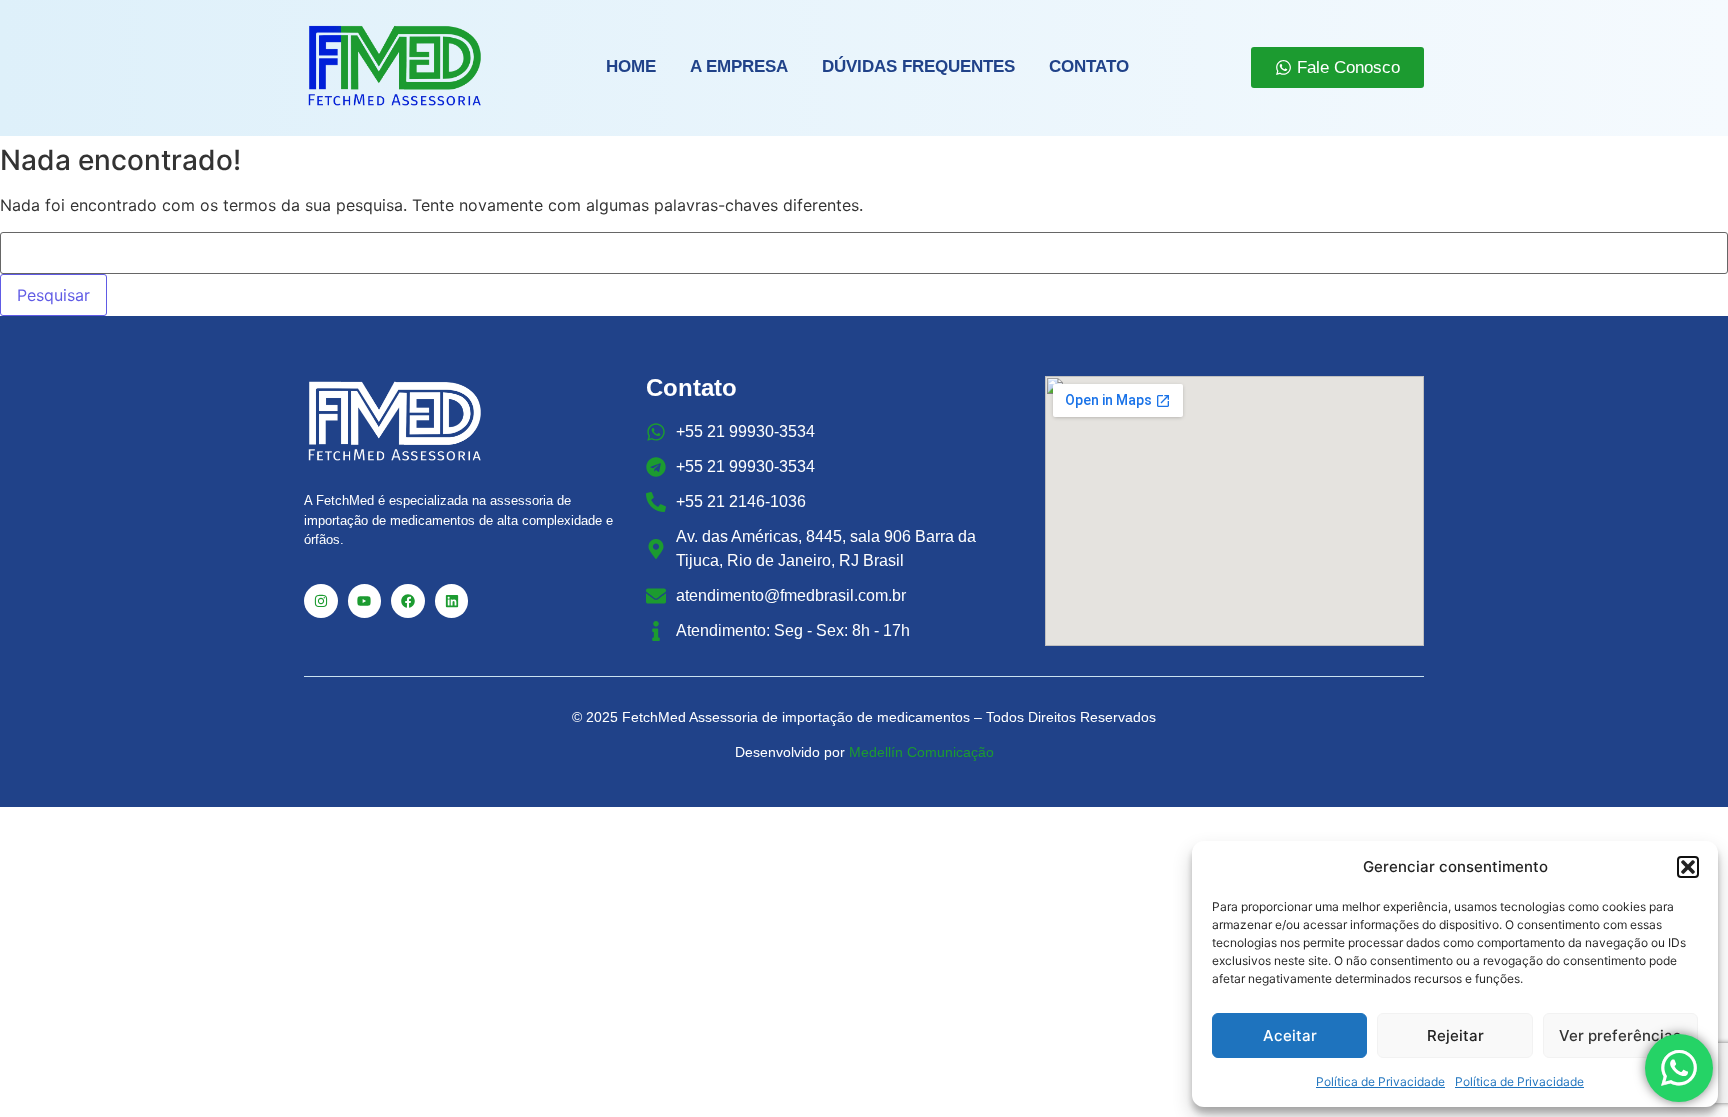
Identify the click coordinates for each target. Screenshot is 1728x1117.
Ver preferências (1620, 1035)
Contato (1089, 66)
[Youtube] (365, 601)
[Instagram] (321, 601)
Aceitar (1290, 1035)
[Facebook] (408, 601)
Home (631, 66)
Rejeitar (1455, 1035)
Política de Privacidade (1380, 1081)
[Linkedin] (452, 601)
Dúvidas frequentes (918, 66)
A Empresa (739, 66)
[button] (1688, 867)
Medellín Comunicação (921, 752)
